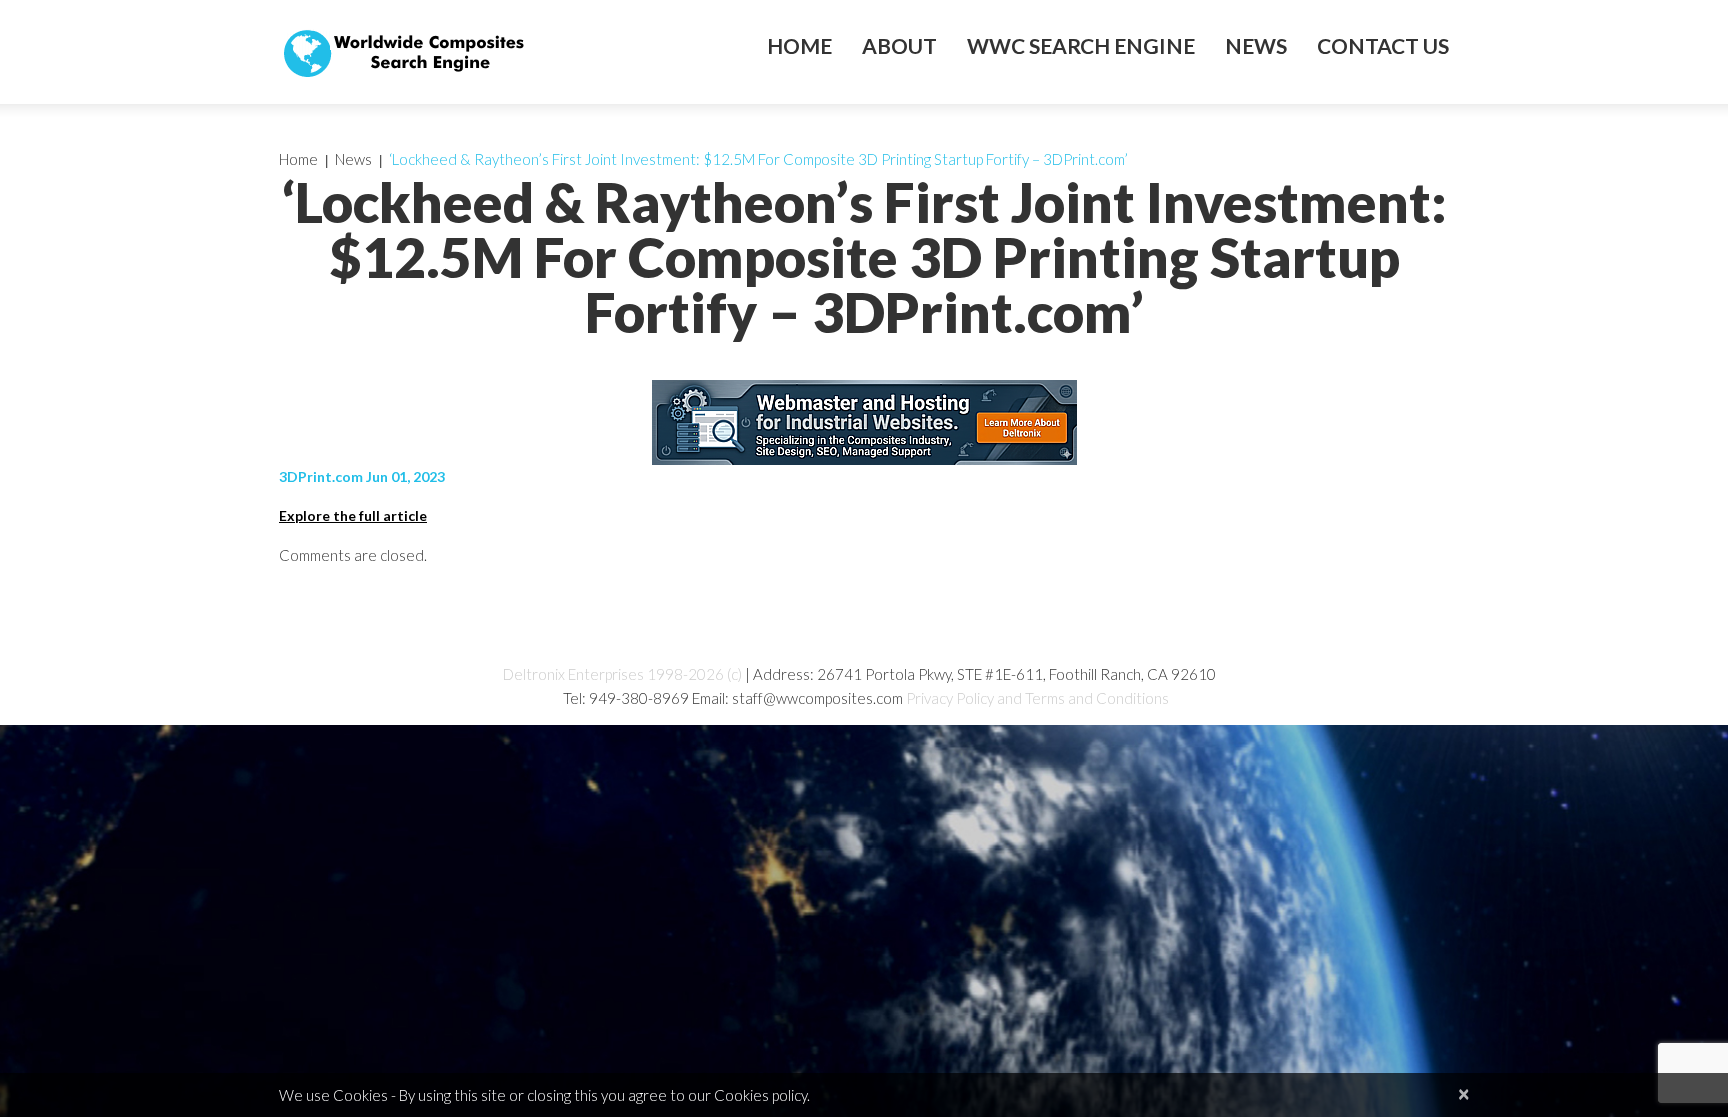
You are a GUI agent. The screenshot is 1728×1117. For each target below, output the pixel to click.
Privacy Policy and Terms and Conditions (1037, 698)
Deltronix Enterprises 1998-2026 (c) (622, 674)
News (1256, 46)
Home (799, 46)
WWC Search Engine (1081, 46)
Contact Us (1383, 46)
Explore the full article (353, 515)
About (899, 46)
